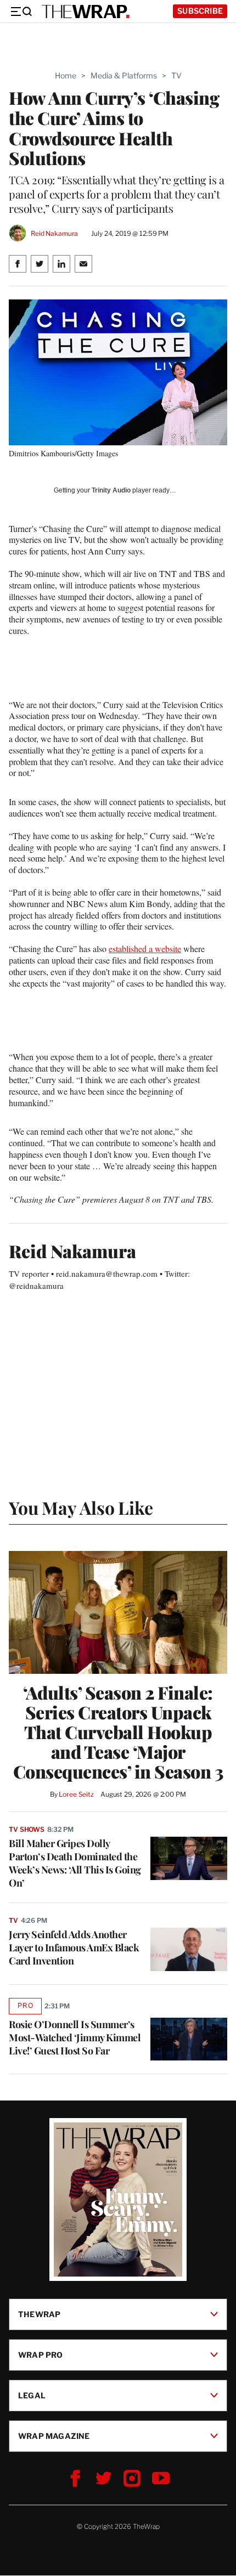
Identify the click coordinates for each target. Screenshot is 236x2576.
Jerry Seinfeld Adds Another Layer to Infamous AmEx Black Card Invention (74, 1947)
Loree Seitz (76, 1794)
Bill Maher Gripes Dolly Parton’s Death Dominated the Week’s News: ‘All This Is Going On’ (75, 1863)
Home (66, 75)
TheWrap (39, 2314)
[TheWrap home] (86, 12)
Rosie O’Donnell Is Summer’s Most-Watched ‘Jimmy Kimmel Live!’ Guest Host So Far (75, 2037)
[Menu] (21, 12)
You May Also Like (81, 1507)
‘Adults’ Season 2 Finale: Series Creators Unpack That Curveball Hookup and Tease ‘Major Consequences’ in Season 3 (118, 1732)
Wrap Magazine (54, 2436)
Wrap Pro (41, 2355)
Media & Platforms (124, 75)
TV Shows (27, 1829)
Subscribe (200, 11)
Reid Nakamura (54, 233)
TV (176, 75)
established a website (145, 949)
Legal (32, 2395)
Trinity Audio (111, 490)
